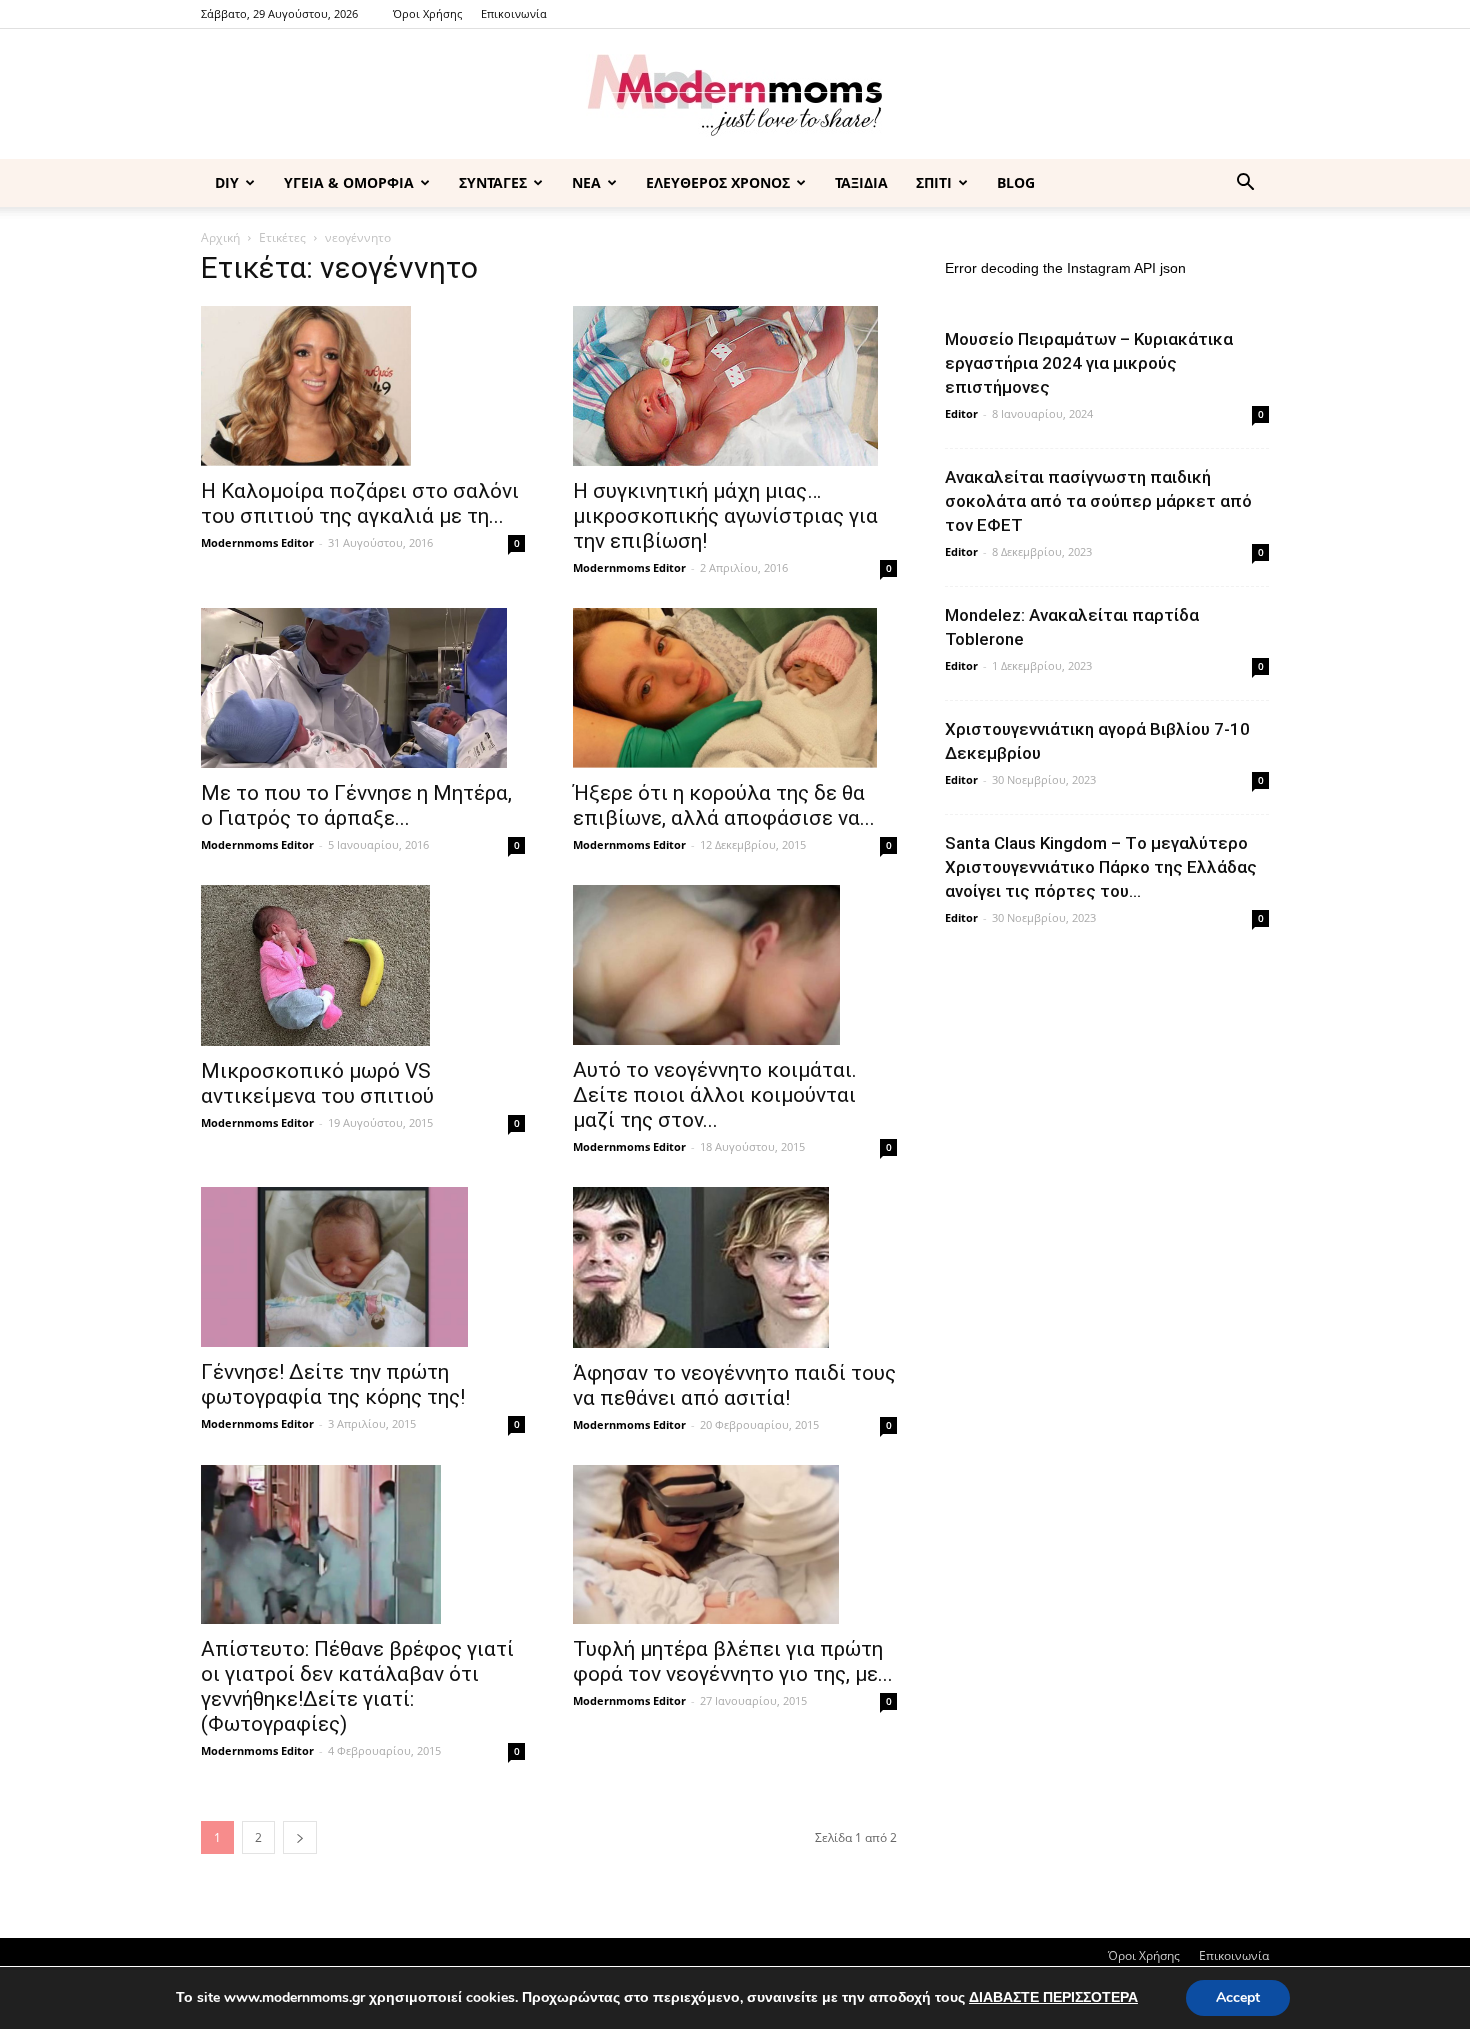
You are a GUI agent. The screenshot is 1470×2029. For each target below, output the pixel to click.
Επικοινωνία (514, 13)
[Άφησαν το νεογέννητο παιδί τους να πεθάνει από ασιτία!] (735, 1267)
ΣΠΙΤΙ (934, 182)
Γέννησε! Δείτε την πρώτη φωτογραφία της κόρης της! (333, 1384)
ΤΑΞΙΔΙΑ (861, 182)
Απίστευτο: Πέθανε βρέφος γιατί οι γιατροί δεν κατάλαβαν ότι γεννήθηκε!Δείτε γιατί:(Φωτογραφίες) (357, 1686)
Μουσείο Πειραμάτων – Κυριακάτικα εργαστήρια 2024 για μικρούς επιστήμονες (1089, 363)
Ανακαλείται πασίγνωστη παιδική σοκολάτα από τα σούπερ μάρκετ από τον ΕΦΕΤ (1098, 501)
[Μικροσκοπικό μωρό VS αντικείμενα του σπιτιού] (363, 965)
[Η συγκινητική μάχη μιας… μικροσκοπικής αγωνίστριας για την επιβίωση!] (735, 386)
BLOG (1016, 182)
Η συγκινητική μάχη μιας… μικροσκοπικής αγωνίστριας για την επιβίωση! (725, 516)
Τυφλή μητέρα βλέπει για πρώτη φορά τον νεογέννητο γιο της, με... (733, 1661)
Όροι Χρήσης (427, 13)
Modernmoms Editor (257, 542)
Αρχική (220, 237)
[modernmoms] (735, 95)
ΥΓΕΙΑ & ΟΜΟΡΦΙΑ (349, 182)
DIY (227, 182)
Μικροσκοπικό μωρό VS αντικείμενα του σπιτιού (317, 1083)
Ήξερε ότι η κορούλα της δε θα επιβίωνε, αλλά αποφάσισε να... (724, 805)
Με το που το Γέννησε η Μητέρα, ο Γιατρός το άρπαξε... (356, 805)
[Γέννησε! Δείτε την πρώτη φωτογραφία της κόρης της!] (363, 1267)
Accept (1238, 1997)
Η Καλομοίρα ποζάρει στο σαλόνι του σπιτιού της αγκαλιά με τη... (360, 503)
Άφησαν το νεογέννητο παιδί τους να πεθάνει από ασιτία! (734, 1385)
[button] (1245, 184)
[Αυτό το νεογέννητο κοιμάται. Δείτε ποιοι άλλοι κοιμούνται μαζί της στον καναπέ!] (735, 965)
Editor (961, 413)
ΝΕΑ (586, 182)
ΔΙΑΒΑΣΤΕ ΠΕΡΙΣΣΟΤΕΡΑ (1053, 1997)
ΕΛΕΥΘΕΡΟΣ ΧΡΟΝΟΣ (718, 182)
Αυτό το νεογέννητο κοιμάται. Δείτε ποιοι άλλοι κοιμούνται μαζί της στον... (715, 1095)
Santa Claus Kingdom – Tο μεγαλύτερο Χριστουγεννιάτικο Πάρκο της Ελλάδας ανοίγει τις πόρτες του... (1101, 867)
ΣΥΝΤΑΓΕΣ (493, 182)
